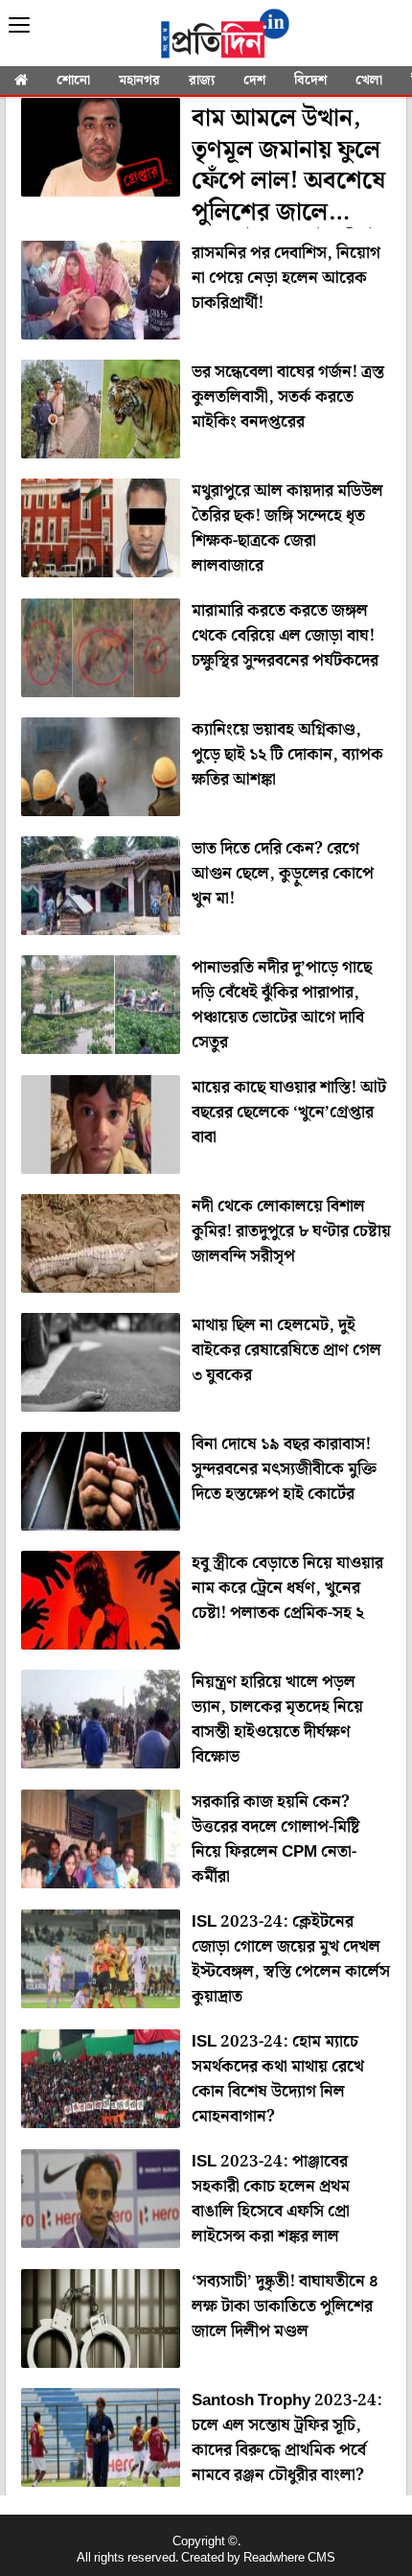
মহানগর (139, 81)
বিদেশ (310, 81)
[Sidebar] (19, 25)
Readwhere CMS (289, 2558)
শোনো (73, 81)
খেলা (369, 81)
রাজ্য (202, 81)
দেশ (254, 81)
